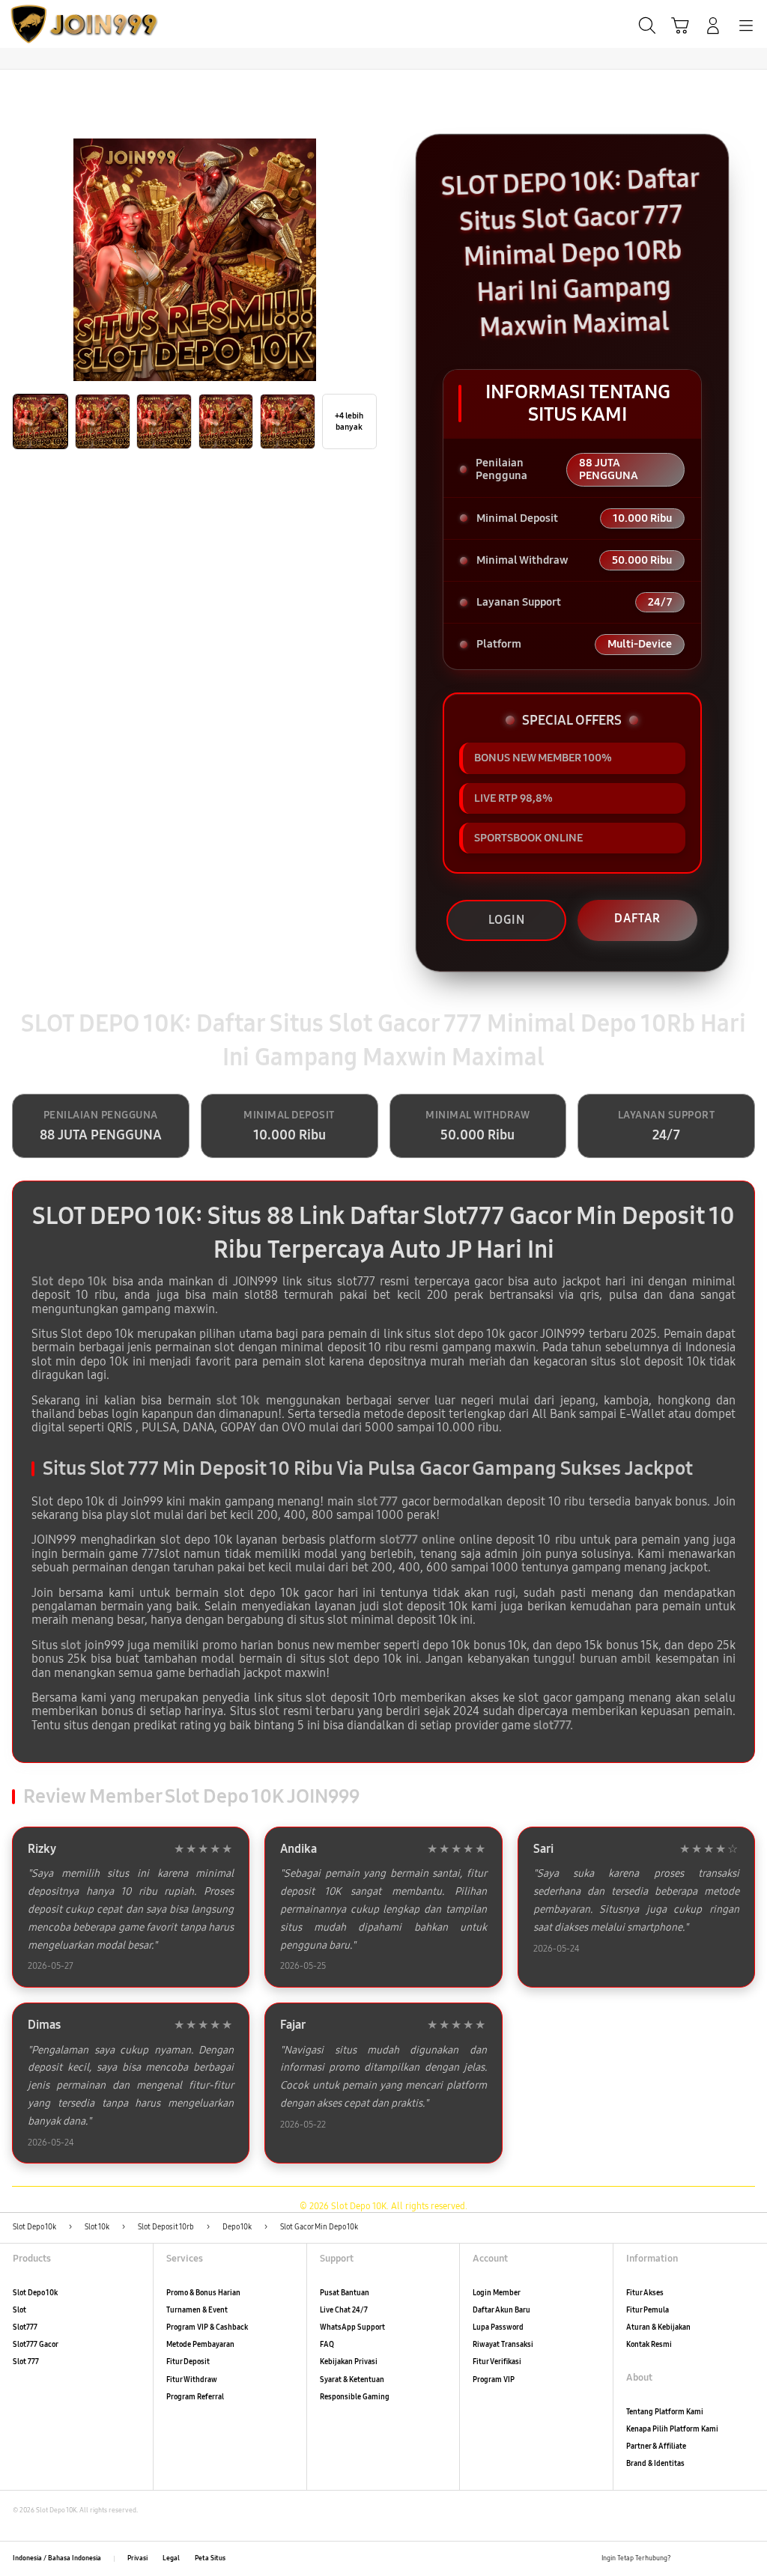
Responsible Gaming (355, 2397)
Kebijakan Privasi (349, 2362)
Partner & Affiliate (656, 2446)
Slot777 (25, 2327)
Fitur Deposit (188, 2362)
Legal (171, 2558)
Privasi (137, 2558)
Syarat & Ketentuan (352, 2380)
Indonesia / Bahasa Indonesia (57, 2558)
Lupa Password (498, 2327)
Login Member (497, 2293)
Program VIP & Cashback (207, 2327)
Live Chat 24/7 (344, 2310)
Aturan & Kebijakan (658, 2327)
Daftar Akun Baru (501, 2310)
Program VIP (494, 2380)
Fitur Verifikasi (497, 2362)
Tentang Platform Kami (665, 2412)
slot (71, 1645)
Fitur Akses (645, 2293)
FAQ (327, 2345)
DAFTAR (637, 918)
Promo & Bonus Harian (203, 2293)
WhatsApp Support (352, 2327)
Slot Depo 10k (35, 2293)
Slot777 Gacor (36, 2345)
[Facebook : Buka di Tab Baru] (686, 2559)
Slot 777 (26, 2362)
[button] (680, 25)
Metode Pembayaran (200, 2345)
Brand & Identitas (655, 2464)
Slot (19, 2310)
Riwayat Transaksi (503, 2345)
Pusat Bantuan (345, 2293)
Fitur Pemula (648, 2310)
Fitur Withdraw (192, 2380)
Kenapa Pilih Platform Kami (672, 2429)
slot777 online (417, 1540)
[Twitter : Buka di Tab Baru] (706, 2559)
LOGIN (507, 920)
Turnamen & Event (197, 2310)
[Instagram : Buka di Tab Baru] (727, 2559)
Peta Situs (210, 2558)
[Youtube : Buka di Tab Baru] (748, 2559)
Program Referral (195, 2397)
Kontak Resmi (649, 2345)
